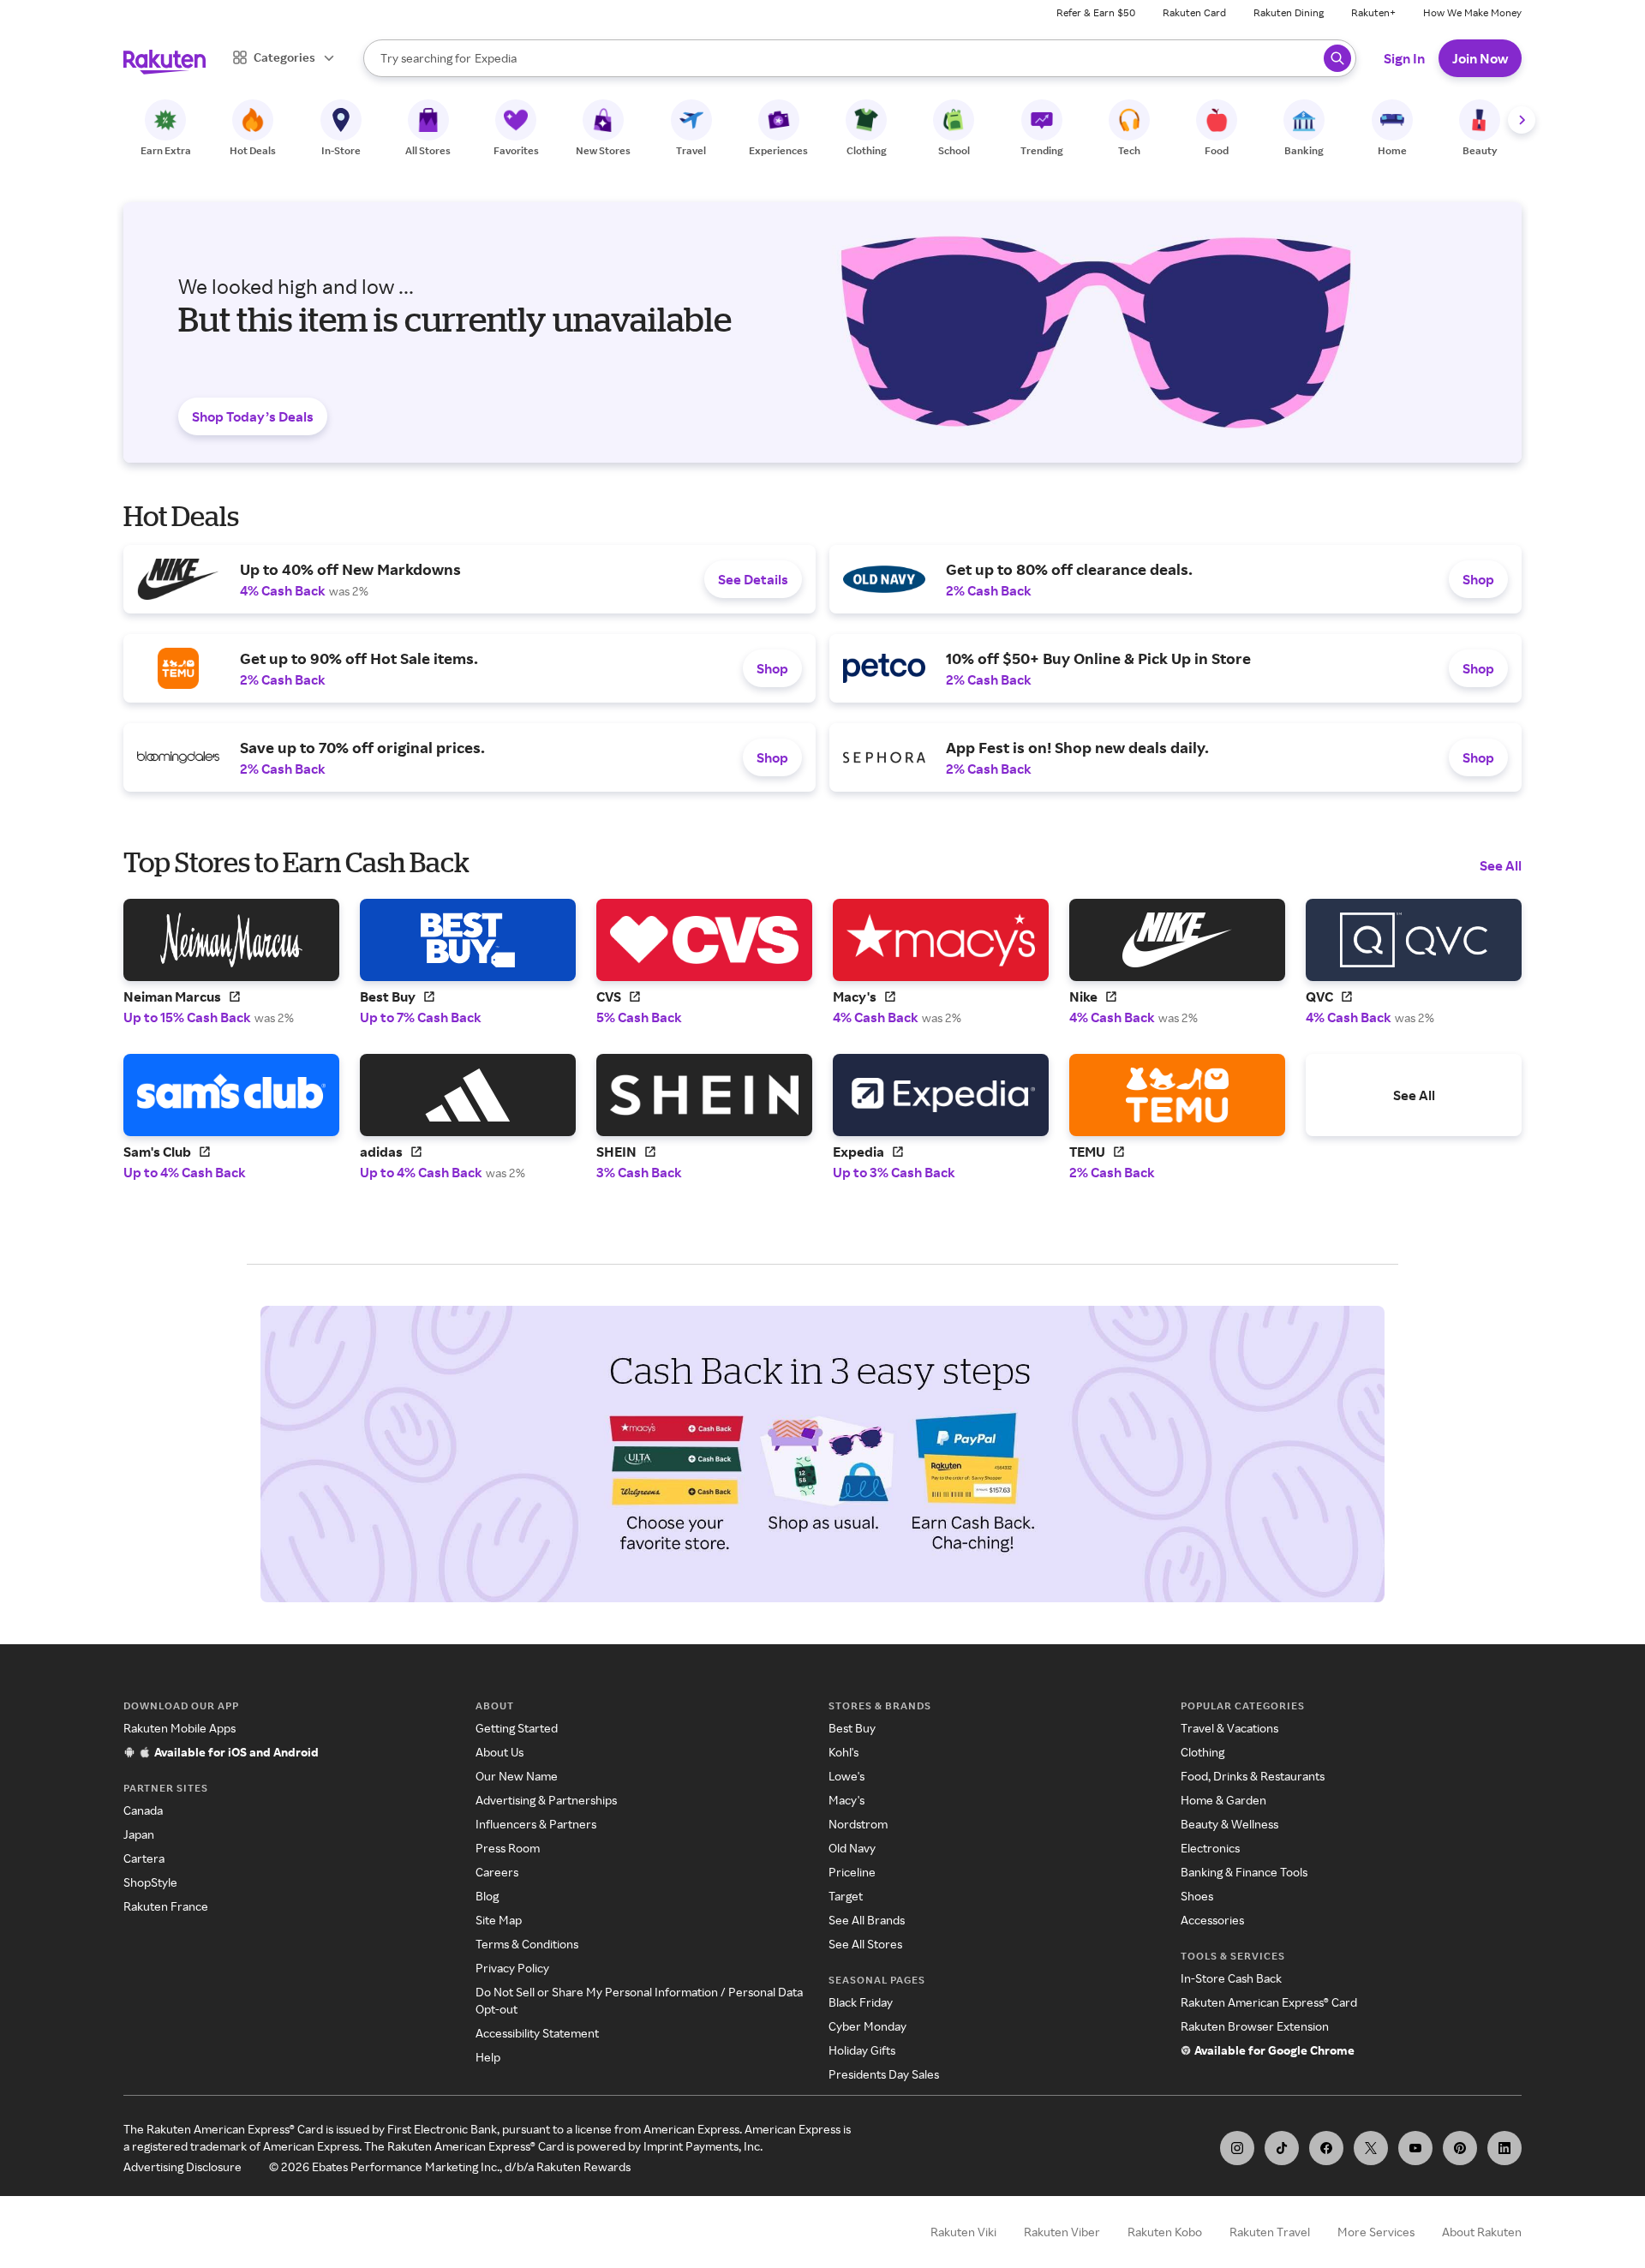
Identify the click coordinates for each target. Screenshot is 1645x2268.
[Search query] (1337, 58)
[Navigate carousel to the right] (1522, 120)
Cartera (144, 1858)
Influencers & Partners (536, 1824)
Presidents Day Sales (884, 2074)
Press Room (508, 1848)
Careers (497, 1872)
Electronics (1210, 1848)
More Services (1376, 2232)
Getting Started (517, 1728)
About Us (499, 1752)
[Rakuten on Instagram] (1237, 2148)
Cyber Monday (867, 2026)
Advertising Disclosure (182, 2166)
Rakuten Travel (1270, 2232)
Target (846, 1896)
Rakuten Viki (963, 2232)
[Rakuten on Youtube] (1415, 2148)
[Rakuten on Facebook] (1326, 2148)
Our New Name (517, 1776)
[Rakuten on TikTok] (1282, 2148)
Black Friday (861, 2002)
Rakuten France (166, 1906)
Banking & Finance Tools (1244, 1872)
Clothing (1202, 1752)
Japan (139, 1834)
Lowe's (846, 1776)
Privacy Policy (512, 1968)
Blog (487, 1896)
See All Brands (867, 1920)
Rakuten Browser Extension (1255, 2026)
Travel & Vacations (1229, 1728)
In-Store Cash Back (1231, 1978)
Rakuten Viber (1062, 2232)
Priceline (852, 1872)
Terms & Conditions (527, 1944)
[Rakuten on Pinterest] (1460, 2148)
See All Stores (865, 1944)
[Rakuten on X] (1371, 2148)
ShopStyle (150, 1882)
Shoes (1197, 1896)
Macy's (846, 1800)
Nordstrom (858, 1824)
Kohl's (843, 1752)
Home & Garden (1223, 1800)
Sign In (1404, 58)
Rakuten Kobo (1165, 2232)
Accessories (1212, 1920)
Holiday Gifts (862, 2050)
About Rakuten (1482, 2232)
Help (488, 2057)
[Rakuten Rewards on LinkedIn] (1504, 2148)
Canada (143, 1810)
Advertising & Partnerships (546, 1800)
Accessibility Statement (537, 2033)
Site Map (499, 1920)
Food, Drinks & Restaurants (1253, 1776)
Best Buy (852, 1728)
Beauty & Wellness (1229, 1824)
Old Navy (852, 1848)
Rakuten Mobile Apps (179, 1728)
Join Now (1480, 58)
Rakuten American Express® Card (1269, 2002)
